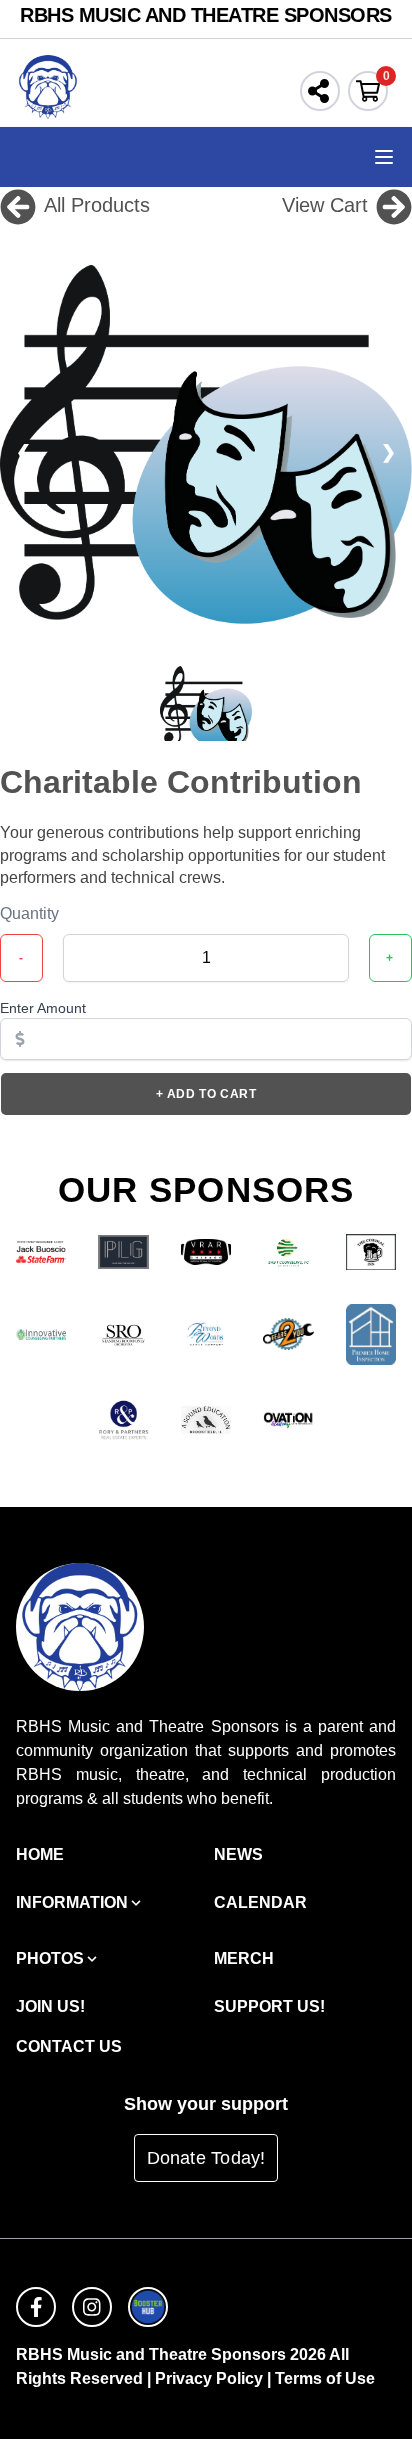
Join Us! (50, 2006)
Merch (244, 1958)
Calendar (260, 1902)
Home (40, 1854)
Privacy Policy (209, 2378)
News (238, 1854)
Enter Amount (43, 1008)
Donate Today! (206, 2158)
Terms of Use (325, 2378)
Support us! (269, 2006)
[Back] (18, 205)
